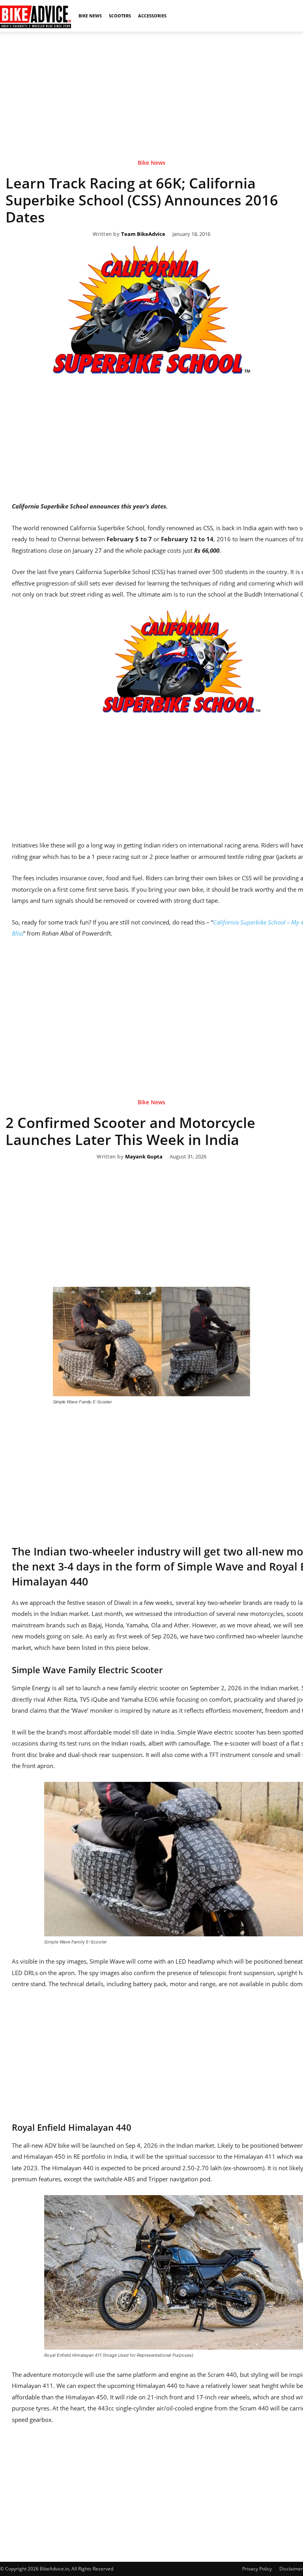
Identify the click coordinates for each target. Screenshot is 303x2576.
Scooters (120, 16)
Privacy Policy (257, 2569)
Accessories (152, 16)
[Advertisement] (151, 87)
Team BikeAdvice (143, 234)
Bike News (90, 16)
